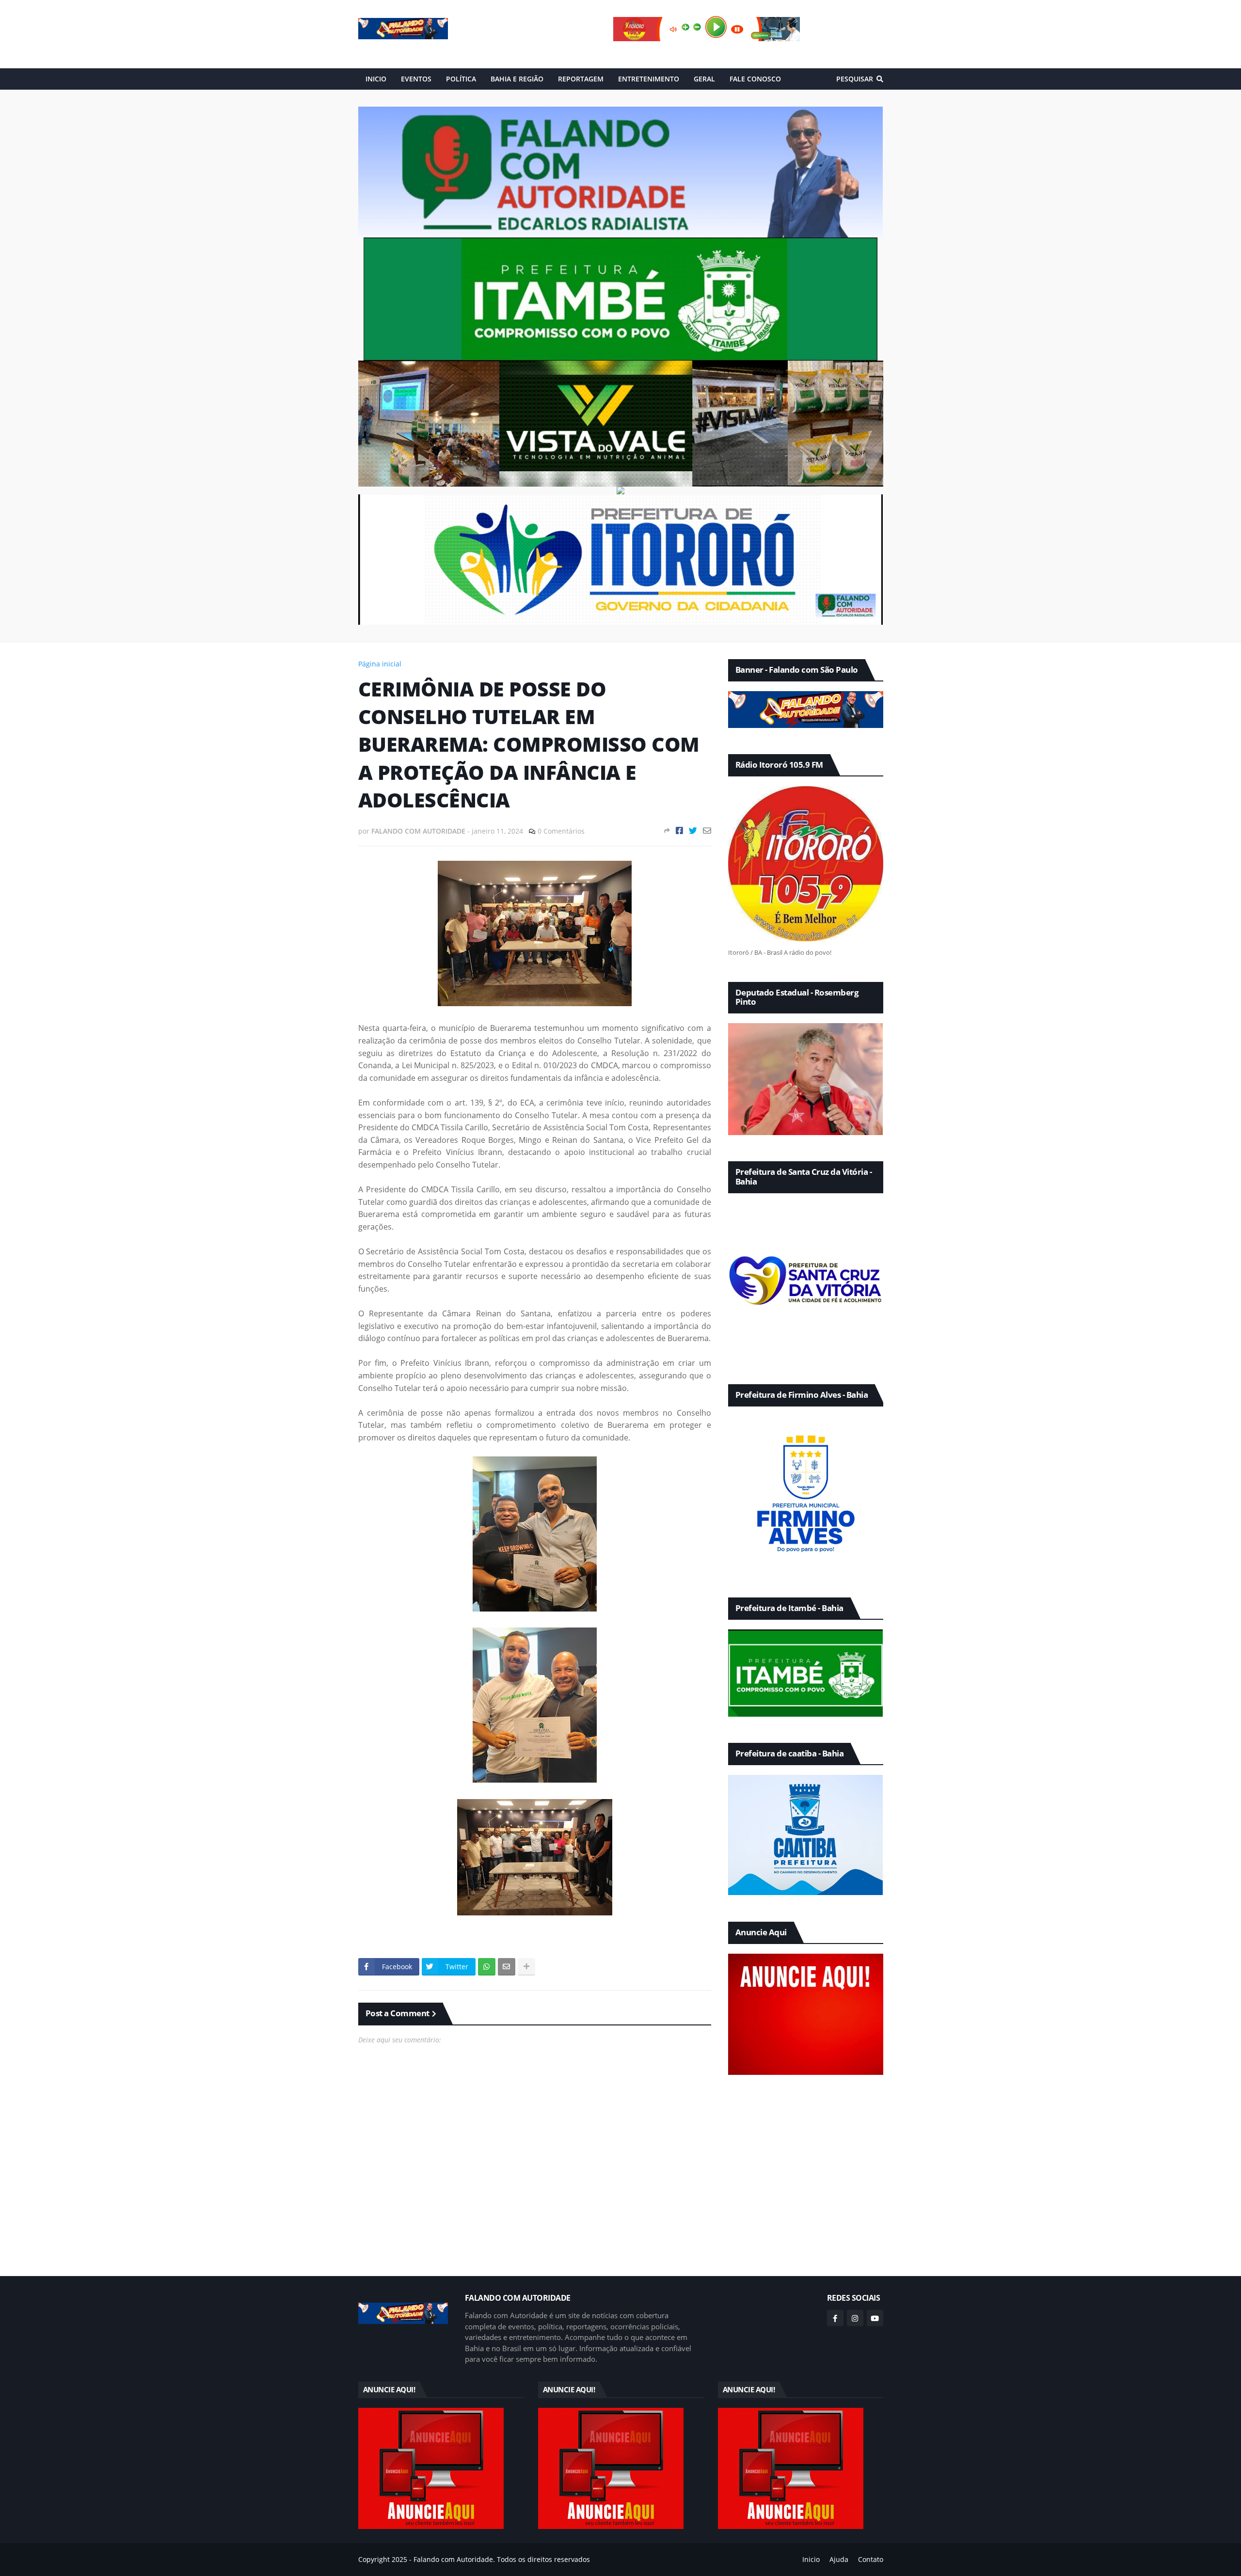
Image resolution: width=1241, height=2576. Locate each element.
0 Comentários (561, 831)
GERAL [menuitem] (704, 79)
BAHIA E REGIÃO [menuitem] (517, 79)
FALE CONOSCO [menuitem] (755, 79)
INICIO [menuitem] (376, 79)
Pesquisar (855, 79)
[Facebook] (679, 830)
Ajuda (839, 2559)
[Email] (707, 830)
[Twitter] (693, 830)
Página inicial (380, 664)
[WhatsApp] (487, 1967)
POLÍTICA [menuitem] (461, 79)
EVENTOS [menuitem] (416, 79)
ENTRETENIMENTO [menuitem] (649, 79)
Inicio (811, 2559)
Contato (871, 2559)
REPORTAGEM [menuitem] (581, 79)
